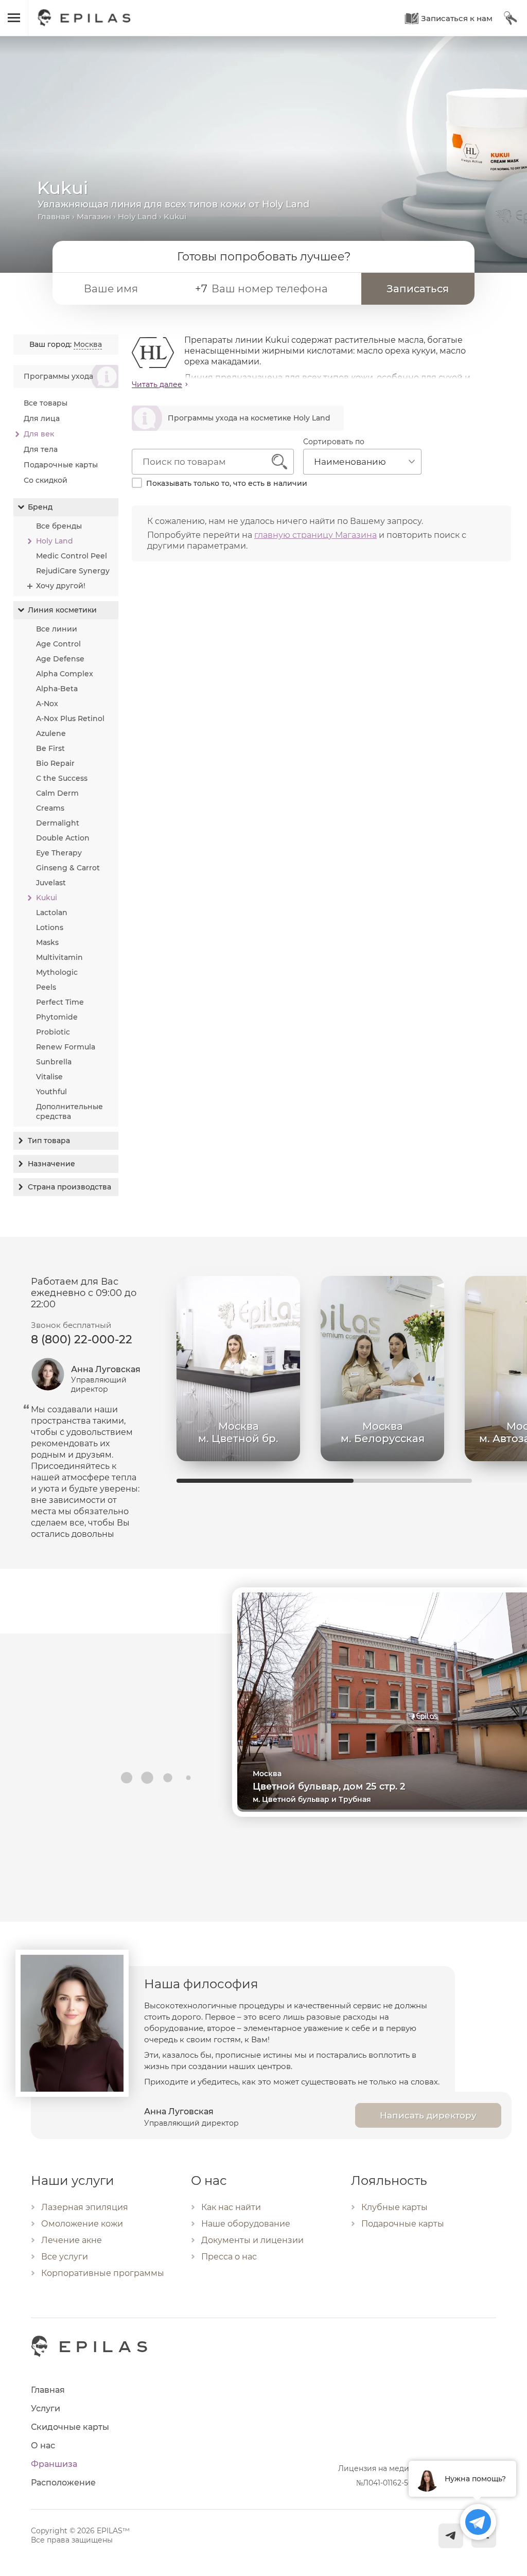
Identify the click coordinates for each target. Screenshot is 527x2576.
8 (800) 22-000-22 (82, 1339)
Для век (39, 434)
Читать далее (157, 384)
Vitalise (49, 1077)
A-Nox (47, 704)
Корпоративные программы (103, 2273)
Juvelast (51, 883)
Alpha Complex (65, 674)
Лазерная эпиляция (85, 2207)
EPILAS (84, 13)
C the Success (62, 778)
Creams (50, 808)
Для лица (42, 418)
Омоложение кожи (82, 2224)
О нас (43, 2446)
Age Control (58, 644)
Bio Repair (55, 763)
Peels (46, 987)
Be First (50, 748)
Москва (88, 344)
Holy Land (137, 216)
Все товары (46, 403)
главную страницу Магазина (315, 535)
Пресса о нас (229, 2257)
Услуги (46, 2408)
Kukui (47, 898)
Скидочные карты (70, 2427)
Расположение (63, 2483)
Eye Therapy (59, 853)
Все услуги (65, 2257)
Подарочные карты (61, 465)
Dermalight (58, 823)
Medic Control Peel (72, 556)
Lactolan (52, 913)
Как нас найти (231, 2207)
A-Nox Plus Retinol (70, 719)
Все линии (57, 629)
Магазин (94, 216)
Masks (47, 942)
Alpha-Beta (57, 689)
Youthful (51, 1092)
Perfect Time (60, 1002)
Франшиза (54, 2464)
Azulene (51, 733)
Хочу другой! (61, 586)
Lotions (50, 927)
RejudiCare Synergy (73, 571)
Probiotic (53, 1032)
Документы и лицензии (252, 2240)
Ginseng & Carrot (68, 868)
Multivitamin (59, 957)
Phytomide (57, 1017)
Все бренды (59, 526)
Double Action (63, 838)
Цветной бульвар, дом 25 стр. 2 (329, 1786)
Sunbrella (54, 1062)
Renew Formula (66, 1047)
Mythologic (57, 972)
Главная (54, 216)
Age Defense (60, 659)
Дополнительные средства (69, 1111)
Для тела (41, 449)
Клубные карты (394, 2207)
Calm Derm (57, 793)
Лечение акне (72, 2240)
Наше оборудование (246, 2224)
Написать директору (428, 2115)
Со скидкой (46, 480)
